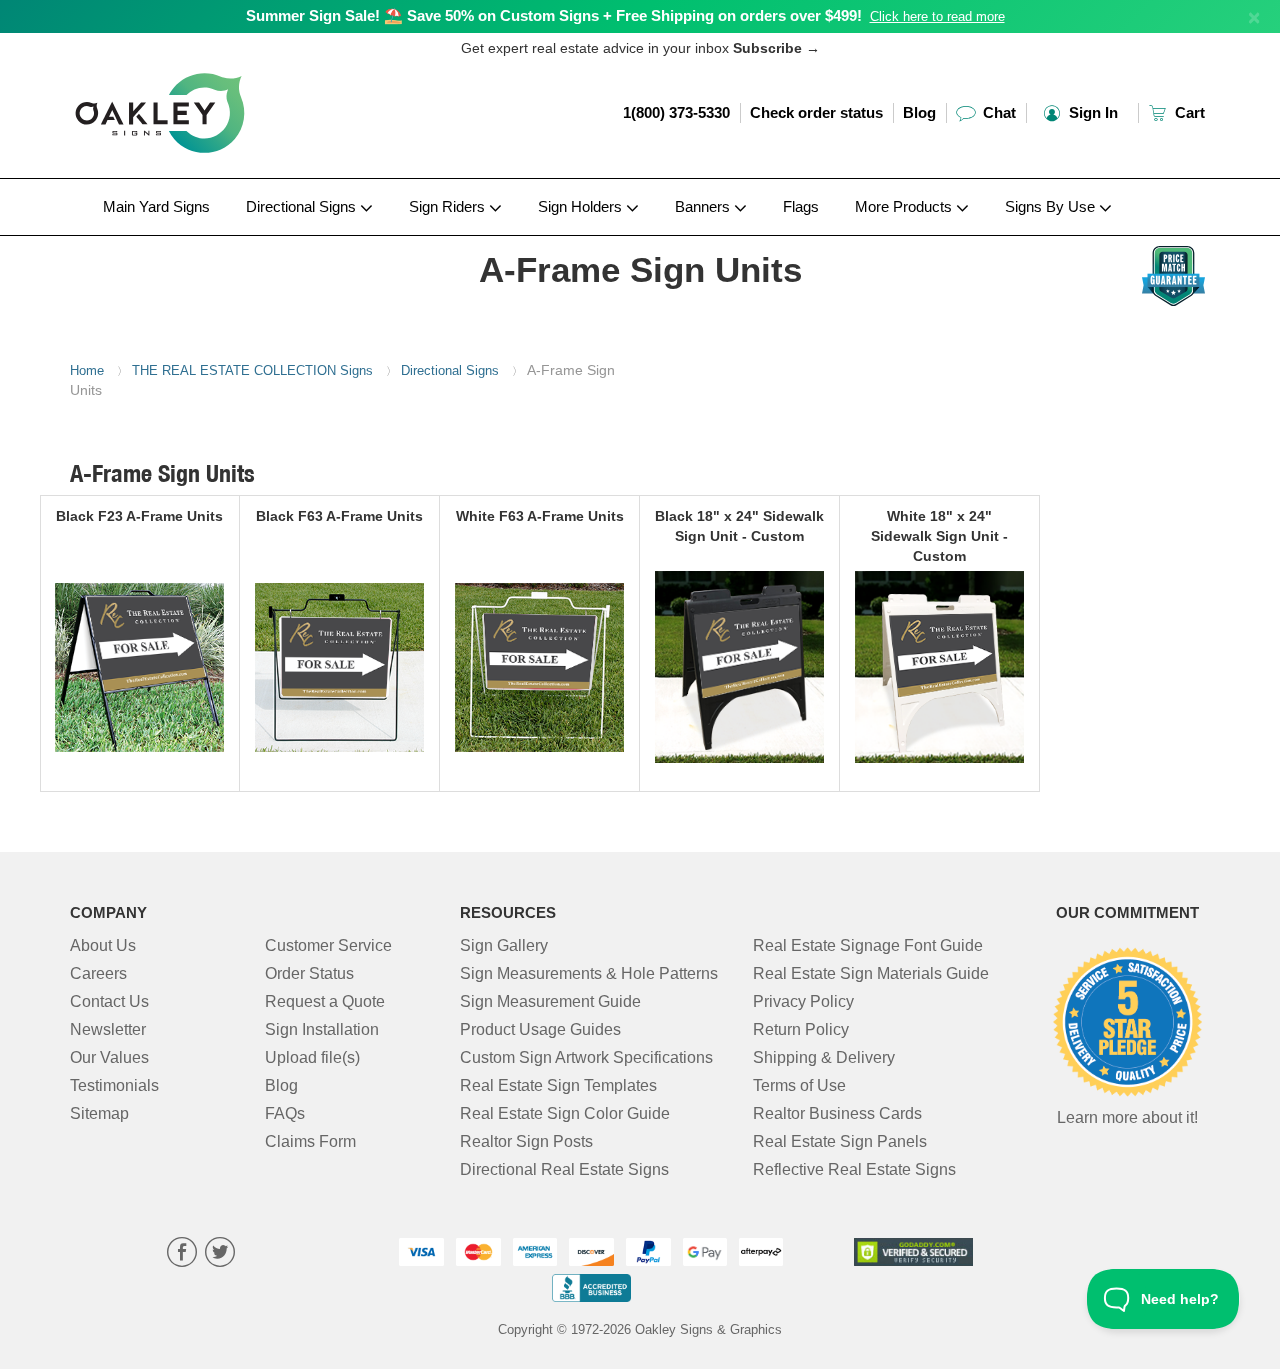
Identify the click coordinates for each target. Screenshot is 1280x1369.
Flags (801, 206)
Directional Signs (450, 370)
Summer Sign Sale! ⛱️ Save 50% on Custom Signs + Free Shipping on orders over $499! (554, 15)
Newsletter (108, 1029)
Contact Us (109, 1001)
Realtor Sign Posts (526, 1141)
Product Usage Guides (540, 1029)
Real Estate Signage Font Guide (868, 945)
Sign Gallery (504, 945)
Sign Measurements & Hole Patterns (589, 973)
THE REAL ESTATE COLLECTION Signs (252, 370)
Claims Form (310, 1141)
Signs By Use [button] (1052, 206)
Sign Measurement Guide (550, 1001)
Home (87, 370)
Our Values (109, 1057)
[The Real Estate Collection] (201, 241)
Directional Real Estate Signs (564, 1169)
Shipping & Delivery (824, 1057)
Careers (98, 973)
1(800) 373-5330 (676, 112)
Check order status (816, 112)
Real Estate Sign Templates (558, 1085)
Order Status (309, 973)
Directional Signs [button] (303, 206)
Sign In (1091, 112)
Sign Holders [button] (582, 206)
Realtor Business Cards (837, 1113)
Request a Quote (325, 1001)
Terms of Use (799, 1085)
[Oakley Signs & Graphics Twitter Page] (220, 1254)
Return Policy (801, 1029)
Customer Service (328, 945)
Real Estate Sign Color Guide (565, 1113)
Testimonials (114, 1085)
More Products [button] (905, 206)
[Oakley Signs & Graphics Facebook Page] (182, 1254)
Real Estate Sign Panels (840, 1141)
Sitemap (99, 1113)
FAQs (285, 1113)
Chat (997, 112)
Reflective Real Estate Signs (854, 1169)
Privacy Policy (803, 1001)
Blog (919, 112)
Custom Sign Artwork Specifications (586, 1057)
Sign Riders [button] (449, 206)
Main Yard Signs (156, 206)
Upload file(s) (312, 1057)
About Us (103, 945)
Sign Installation (322, 1029)
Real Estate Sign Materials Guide (871, 973)
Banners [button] (704, 206)
